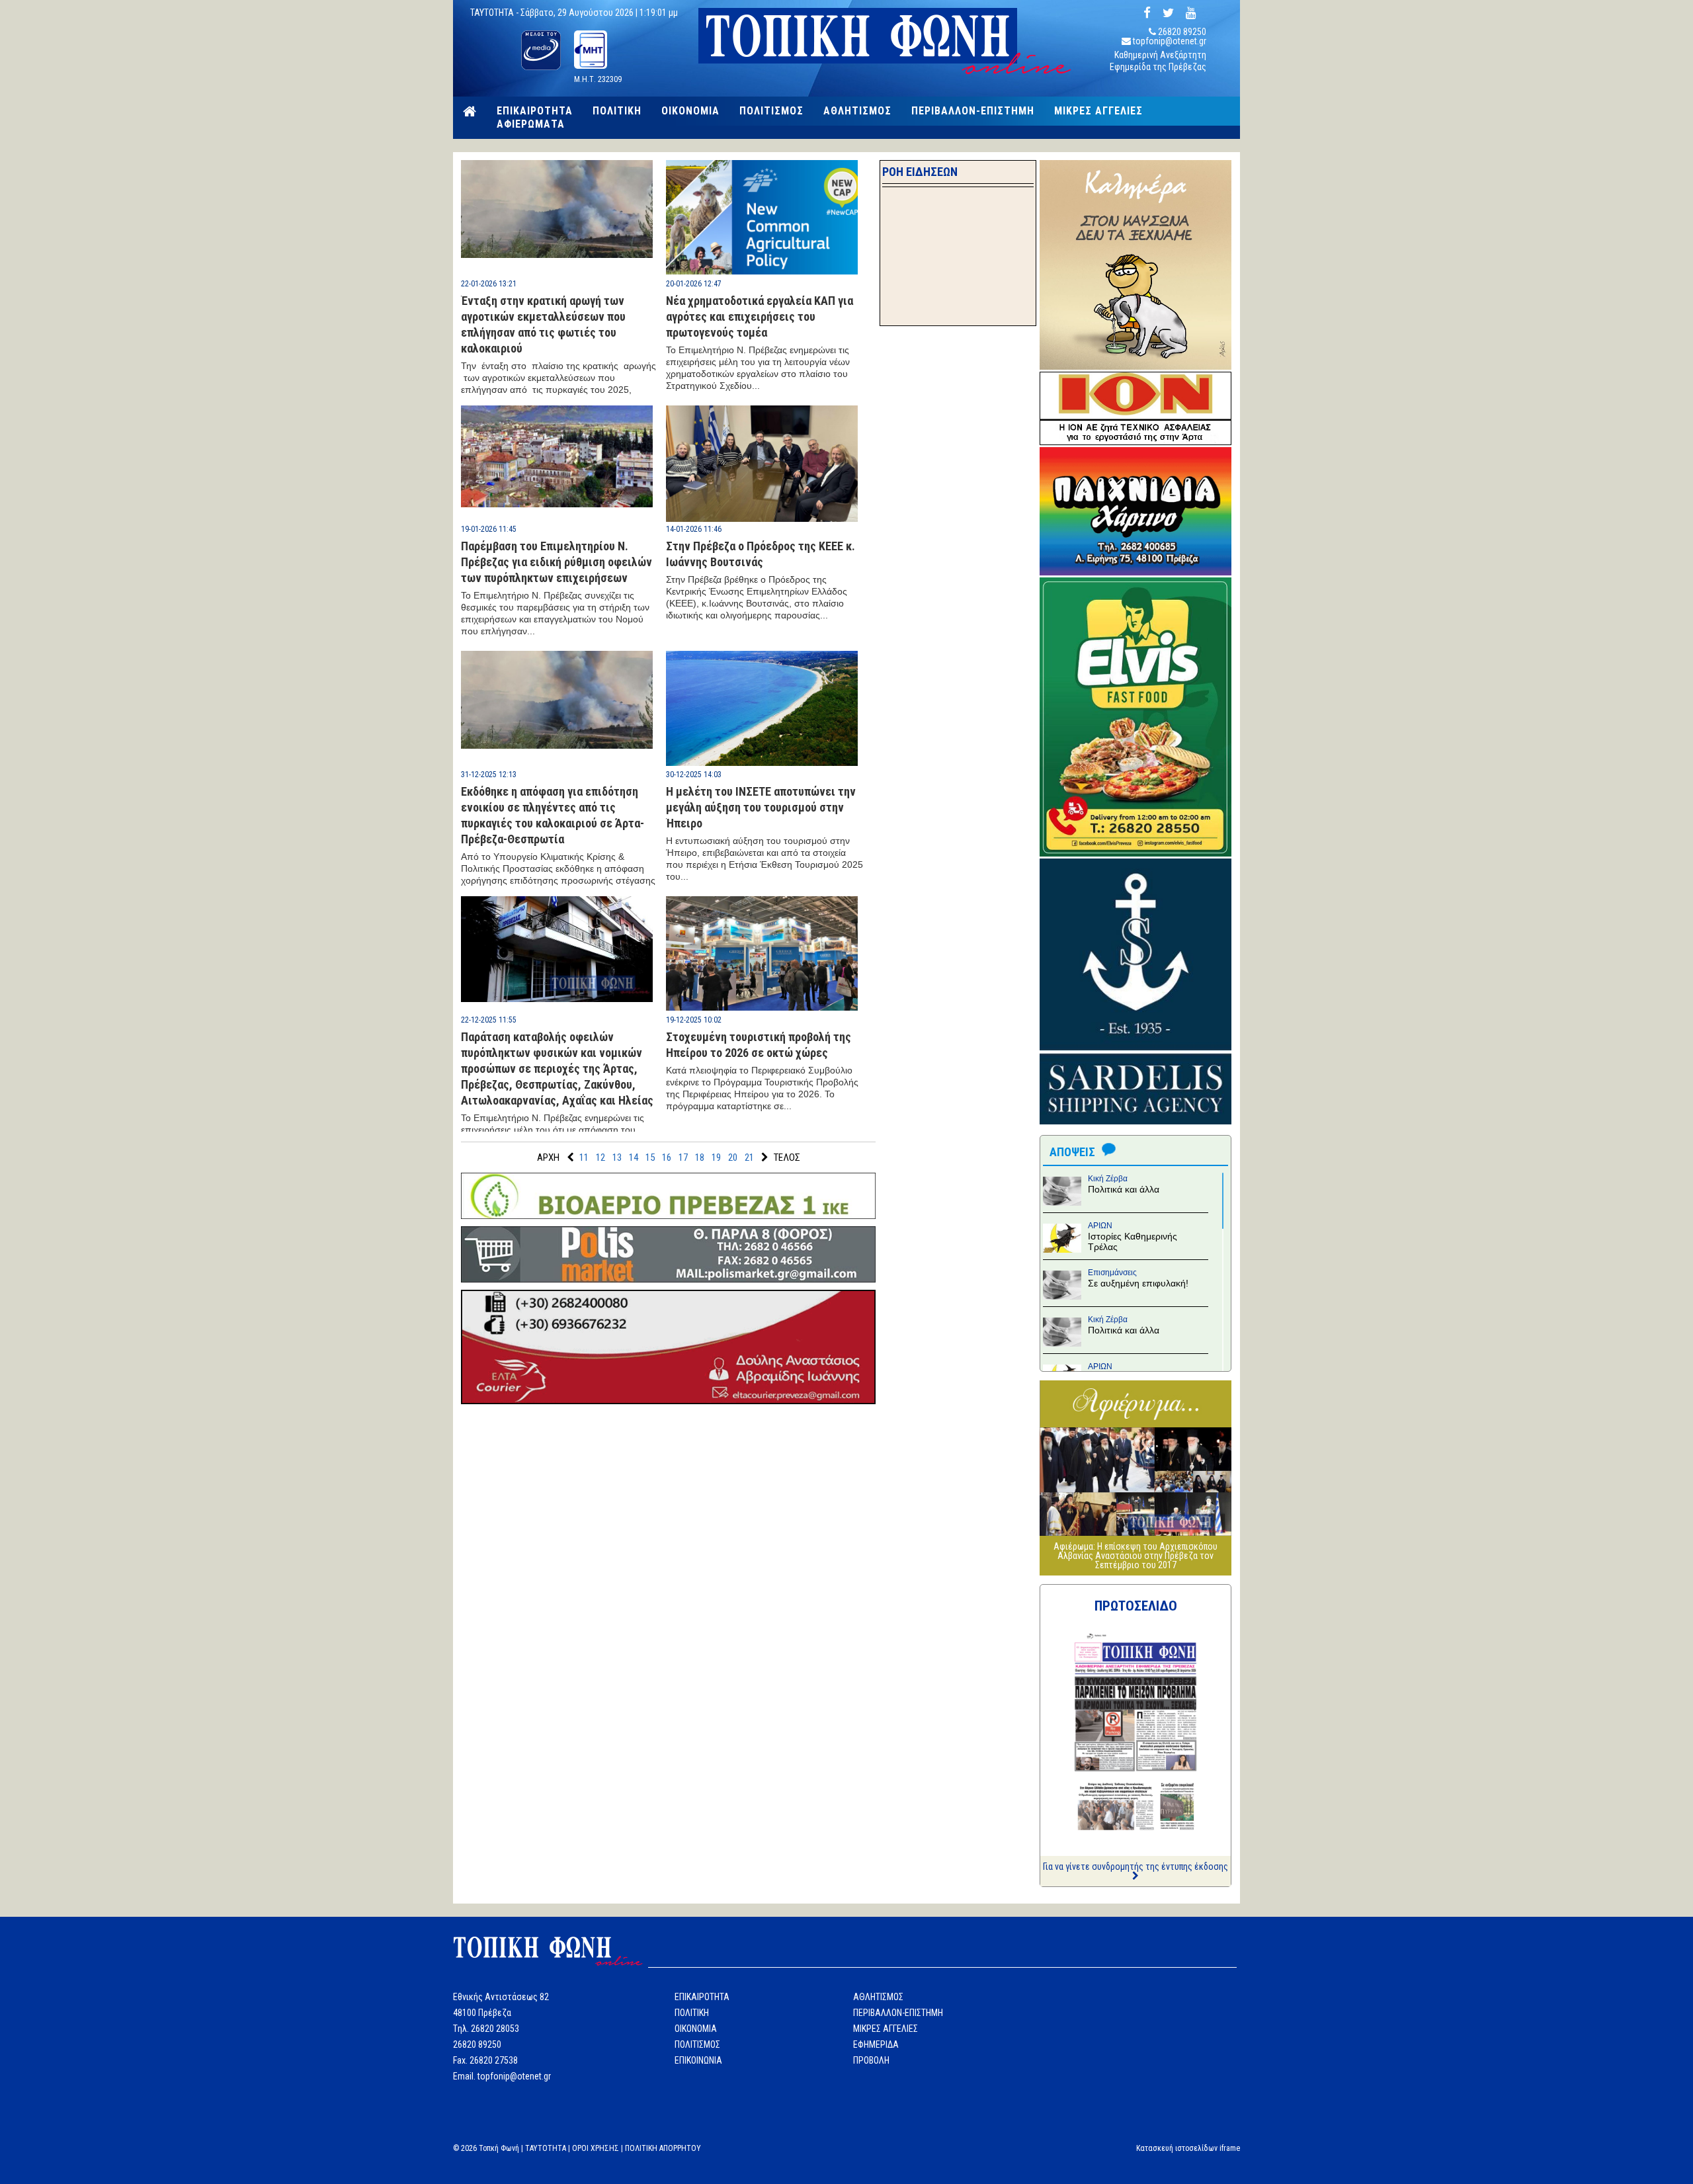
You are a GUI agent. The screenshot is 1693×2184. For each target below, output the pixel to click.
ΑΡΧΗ (548, 1157)
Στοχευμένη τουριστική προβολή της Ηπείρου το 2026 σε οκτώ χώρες (759, 1045)
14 (634, 1157)
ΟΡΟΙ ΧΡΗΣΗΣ (596, 2148)
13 (617, 1157)
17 (683, 1157)
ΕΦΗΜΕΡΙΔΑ (876, 2044)
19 (716, 1157)
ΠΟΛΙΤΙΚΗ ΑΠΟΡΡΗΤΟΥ (663, 2148)
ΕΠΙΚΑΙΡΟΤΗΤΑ (535, 111)
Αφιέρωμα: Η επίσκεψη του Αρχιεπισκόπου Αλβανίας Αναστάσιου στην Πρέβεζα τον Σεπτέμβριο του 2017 (1136, 1556)
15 (650, 1157)
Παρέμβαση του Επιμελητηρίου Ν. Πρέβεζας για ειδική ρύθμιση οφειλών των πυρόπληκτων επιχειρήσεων (557, 562)
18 (700, 1157)
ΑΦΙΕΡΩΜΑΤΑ (531, 124)
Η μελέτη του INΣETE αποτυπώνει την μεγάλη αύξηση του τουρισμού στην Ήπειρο (761, 807)
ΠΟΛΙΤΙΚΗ (617, 111)
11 (584, 1157)
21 (749, 1157)
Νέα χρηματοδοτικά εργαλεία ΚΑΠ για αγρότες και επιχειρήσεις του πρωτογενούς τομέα (760, 316)
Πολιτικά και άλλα (1124, 1189)
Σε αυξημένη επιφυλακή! (1138, 1283)
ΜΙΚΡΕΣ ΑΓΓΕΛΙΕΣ (1098, 111)
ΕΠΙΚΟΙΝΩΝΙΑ (698, 2060)
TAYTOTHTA (546, 2148)
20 (733, 1157)
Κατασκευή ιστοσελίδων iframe (1188, 2148)
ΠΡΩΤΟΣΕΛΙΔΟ (1136, 1606)
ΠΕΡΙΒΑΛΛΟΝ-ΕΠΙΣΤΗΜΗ (973, 111)
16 (667, 1157)
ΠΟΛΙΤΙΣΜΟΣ (771, 111)
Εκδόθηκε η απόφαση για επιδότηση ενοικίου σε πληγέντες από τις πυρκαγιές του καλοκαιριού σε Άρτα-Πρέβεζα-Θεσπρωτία (553, 815)
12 (600, 1157)
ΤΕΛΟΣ (787, 1157)
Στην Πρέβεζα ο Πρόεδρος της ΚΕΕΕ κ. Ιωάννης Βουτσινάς (761, 554)
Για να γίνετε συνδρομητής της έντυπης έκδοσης (1136, 1867)
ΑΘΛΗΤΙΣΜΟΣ (857, 111)
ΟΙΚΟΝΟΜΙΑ (690, 111)
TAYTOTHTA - (495, 13)
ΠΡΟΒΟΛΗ (871, 2060)
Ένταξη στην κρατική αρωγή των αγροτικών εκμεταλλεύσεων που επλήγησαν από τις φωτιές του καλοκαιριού (543, 324)
